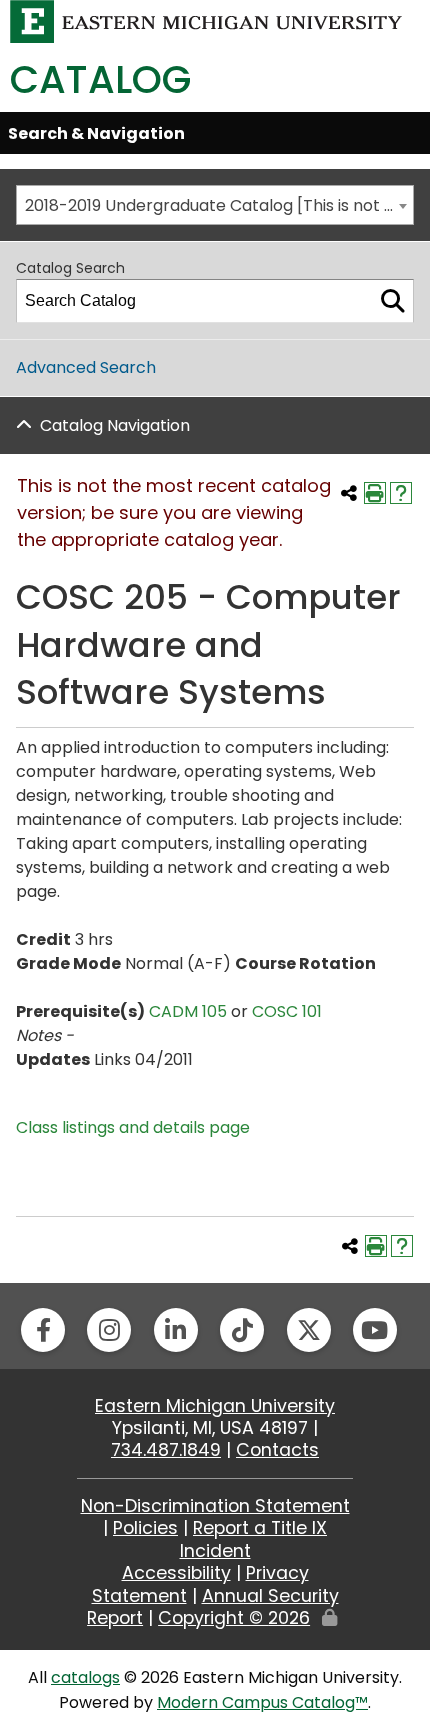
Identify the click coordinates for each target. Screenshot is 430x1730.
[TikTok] (242, 1330)
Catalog (100, 79)
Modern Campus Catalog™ (262, 1702)
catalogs (85, 1677)
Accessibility (176, 1573)
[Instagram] (109, 1330)
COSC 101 (287, 1011)
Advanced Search (86, 367)
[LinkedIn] (176, 1330)
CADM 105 (188, 1011)
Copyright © (234, 1618)
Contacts (277, 1450)
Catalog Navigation (115, 425)
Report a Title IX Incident (254, 1539)
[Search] (393, 301)
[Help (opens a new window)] (401, 493)
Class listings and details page (133, 1127)
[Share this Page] (349, 493)
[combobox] (215, 205)
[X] (309, 1330)
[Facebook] (43, 1330)
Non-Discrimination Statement (215, 1506)
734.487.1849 (166, 1450)
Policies (145, 1528)
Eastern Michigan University (215, 1406)
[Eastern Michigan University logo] (206, 20)
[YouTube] (375, 1330)
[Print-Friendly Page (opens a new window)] (375, 493)
